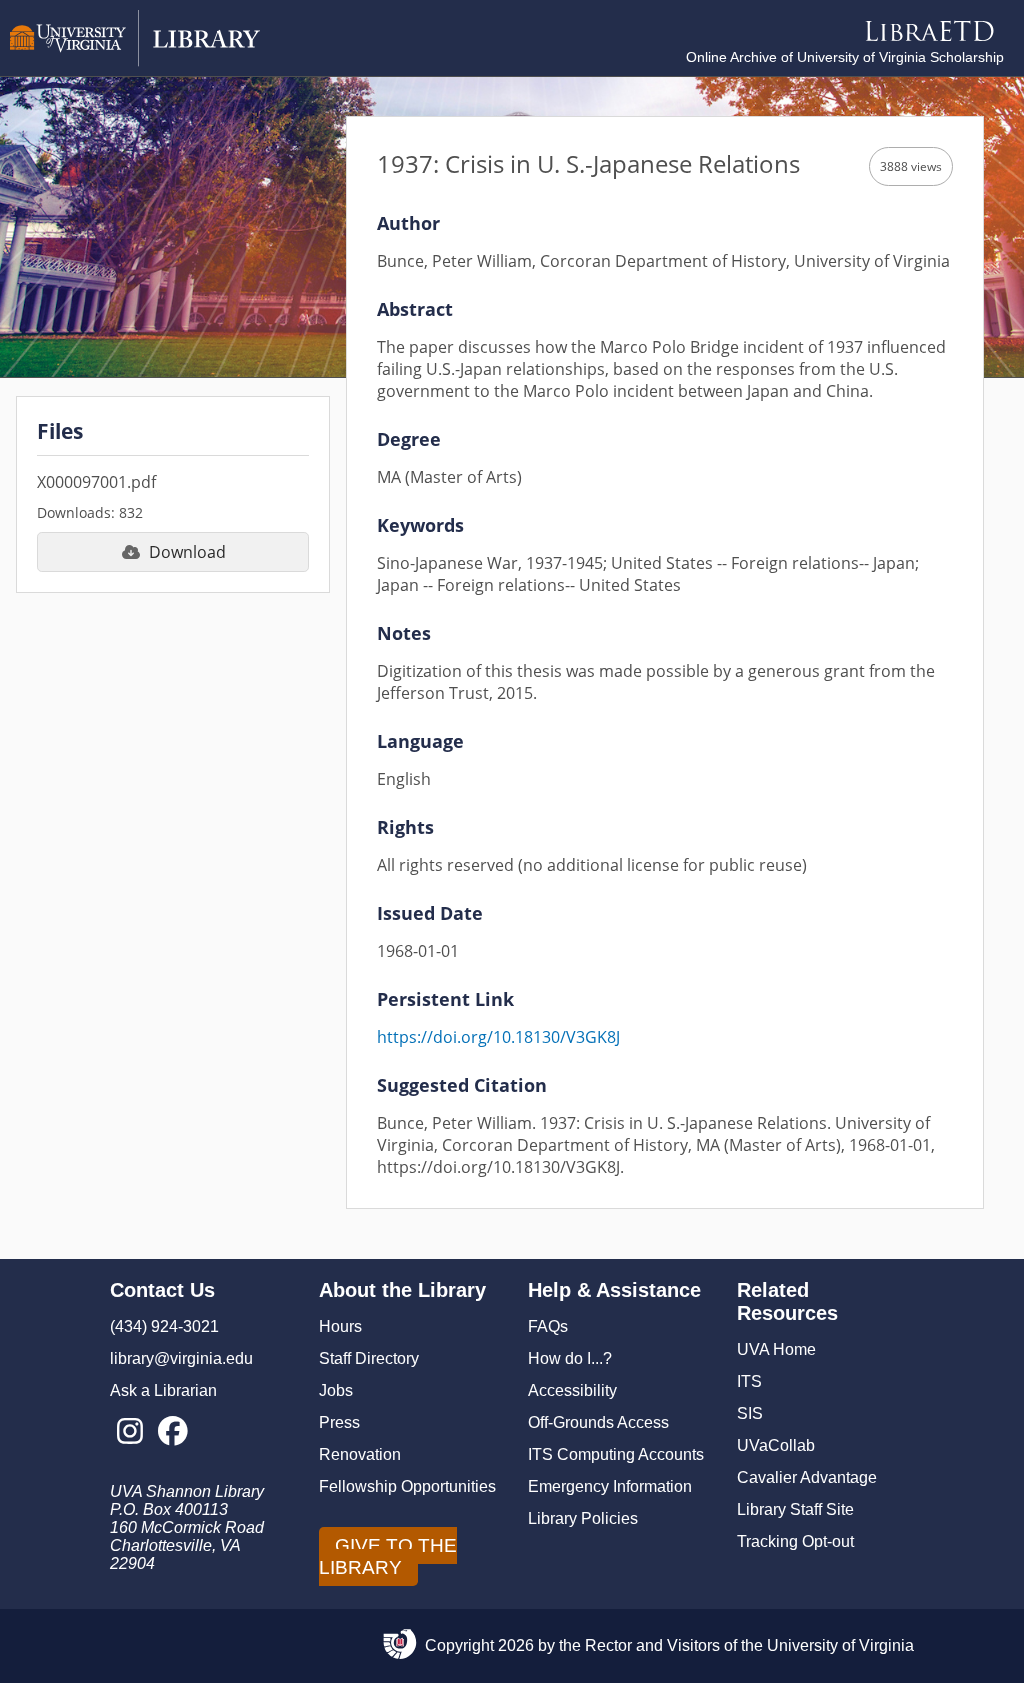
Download (187, 552)
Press (339, 1422)
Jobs (336, 1390)
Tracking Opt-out (795, 1541)
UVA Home (776, 1349)
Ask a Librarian (163, 1390)
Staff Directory (369, 1358)
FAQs (548, 1326)
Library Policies (583, 1518)
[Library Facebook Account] (172, 1432)
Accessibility (572, 1390)
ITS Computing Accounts (616, 1454)
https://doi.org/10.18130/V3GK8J (498, 1037)
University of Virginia (840, 1645)
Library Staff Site (795, 1509)
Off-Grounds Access (598, 1422)
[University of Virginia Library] (135, 61)
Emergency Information (610, 1486)
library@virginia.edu (181, 1358)
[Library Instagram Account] (129, 1432)
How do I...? (570, 1358)
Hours (340, 1326)
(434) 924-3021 (164, 1326)
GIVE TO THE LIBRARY (388, 1556)
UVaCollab (776, 1445)
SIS (750, 1413)
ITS (749, 1381)
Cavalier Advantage (807, 1477)
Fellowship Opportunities (407, 1486)
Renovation (360, 1454)
